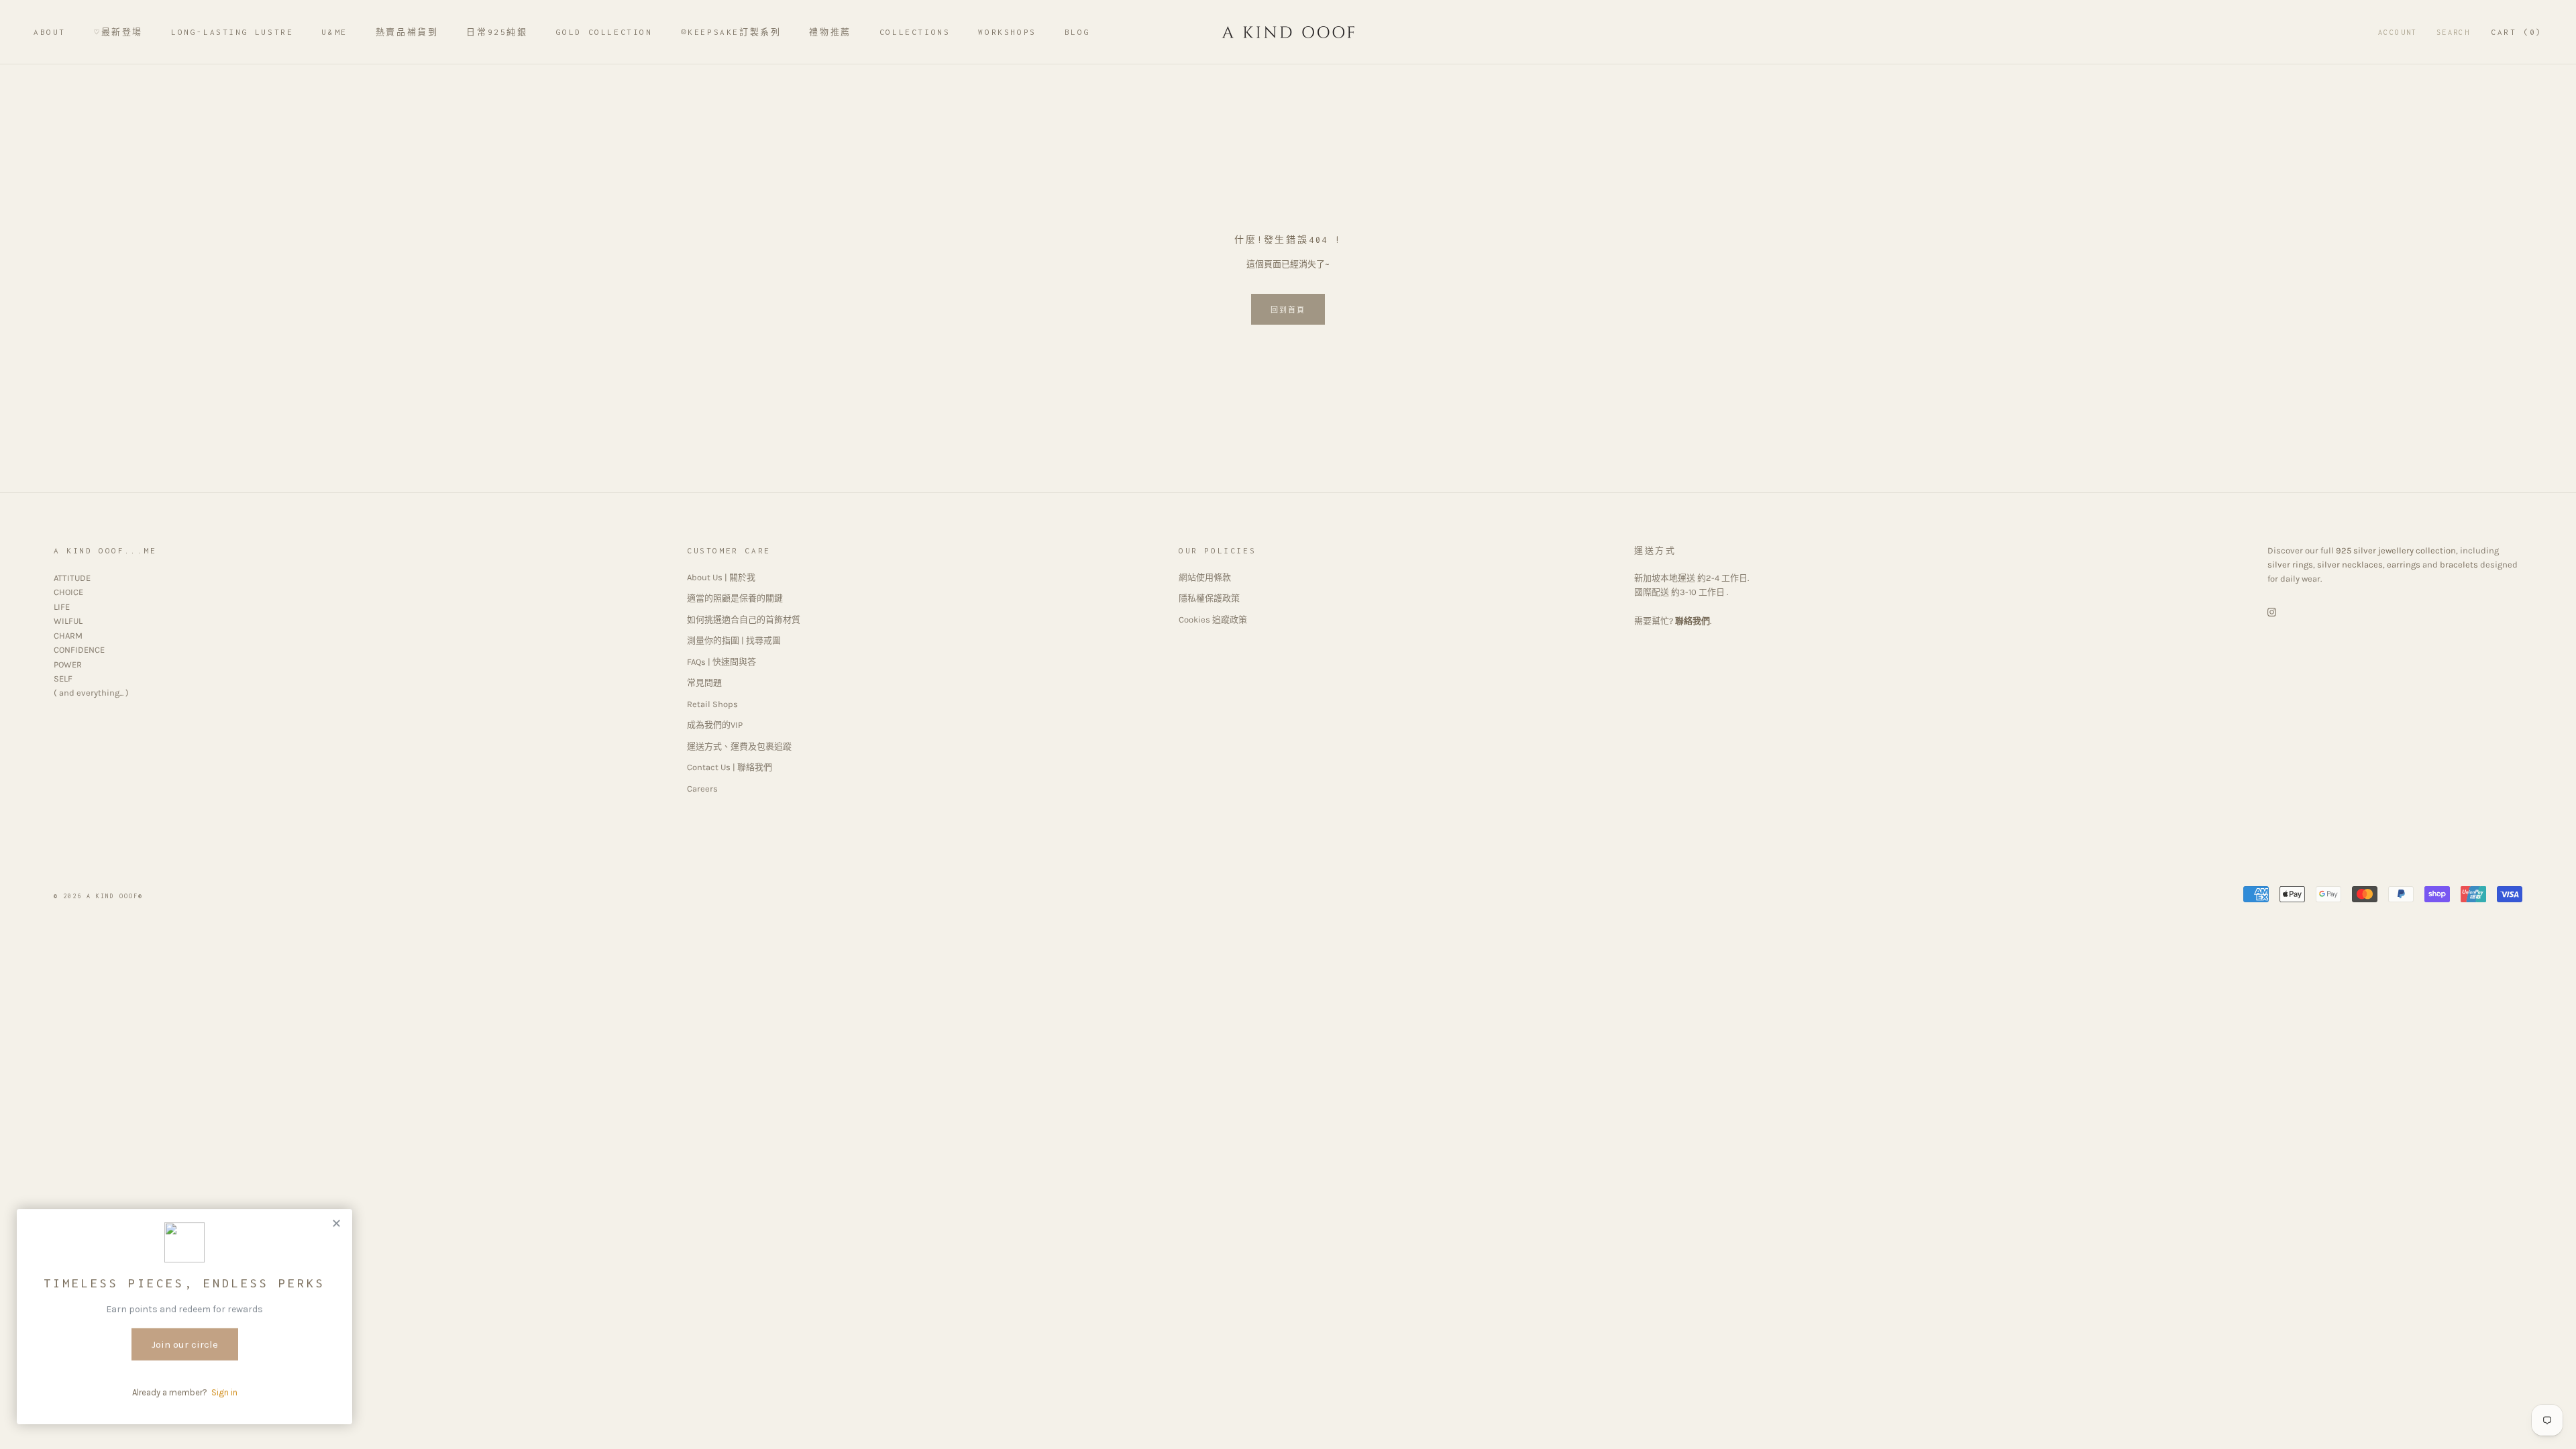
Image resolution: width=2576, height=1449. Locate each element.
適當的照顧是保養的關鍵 (735, 598)
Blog (1077, 32)
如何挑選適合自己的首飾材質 (744, 620)
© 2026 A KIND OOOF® (98, 896)
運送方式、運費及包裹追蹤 (739, 746)
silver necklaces (2350, 565)
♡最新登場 (118, 32)
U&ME (334, 32)
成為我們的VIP (715, 725)
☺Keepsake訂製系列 (731, 32)
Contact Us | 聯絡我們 (730, 767)
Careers (702, 789)
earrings (2404, 565)
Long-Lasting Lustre (232, 32)
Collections (915, 32)
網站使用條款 (1205, 577)
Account (2398, 32)
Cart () (2517, 32)
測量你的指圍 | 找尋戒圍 (734, 640)
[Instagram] (2272, 611)
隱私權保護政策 (1209, 598)
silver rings (2290, 565)
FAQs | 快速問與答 (721, 662)
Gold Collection (604, 32)
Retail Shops (712, 704)
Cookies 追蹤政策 (1213, 620)
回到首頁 (1288, 310)
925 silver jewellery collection (2396, 550)
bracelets (2459, 565)
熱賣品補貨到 (407, 32)
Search (2453, 32)
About (50, 32)
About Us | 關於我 (721, 577)
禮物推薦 (830, 32)
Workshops (1007, 32)
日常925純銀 (497, 32)
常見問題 (704, 683)
